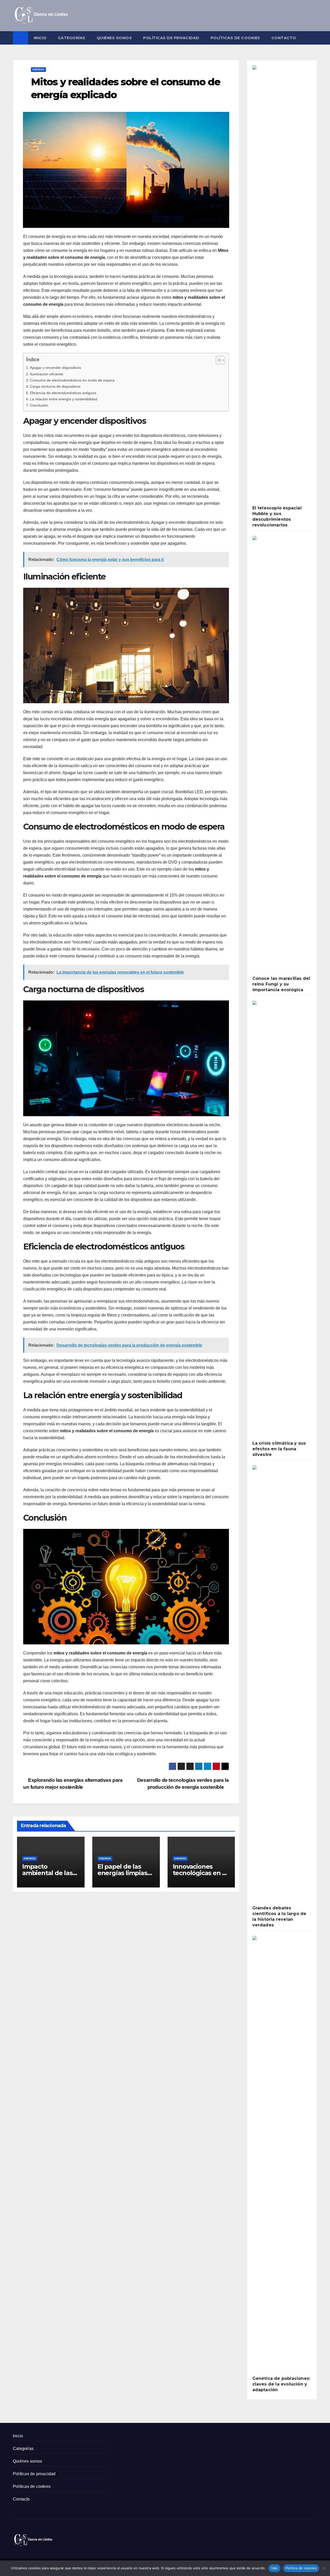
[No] (324, 2568)
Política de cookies (301, 2568)
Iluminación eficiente (47, 374)
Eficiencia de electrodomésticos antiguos (63, 393)
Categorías (72, 38)
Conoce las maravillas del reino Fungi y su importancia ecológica (281, 984)
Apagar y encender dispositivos (55, 368)
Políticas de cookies (235, 38)
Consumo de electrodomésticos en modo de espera (72, 380)
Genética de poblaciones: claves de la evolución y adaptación (281, 2384)
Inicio (40, 38)
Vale (274, 2568)
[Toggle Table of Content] (218, 360)
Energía (38, 69)
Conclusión (39, 405)
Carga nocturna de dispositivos (55, 386)
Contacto (284, 38)
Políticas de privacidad (171, 38)
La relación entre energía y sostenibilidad (64, 399)
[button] (313, 38)
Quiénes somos (114, 38)
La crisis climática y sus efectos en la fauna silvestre (279, 1449)
